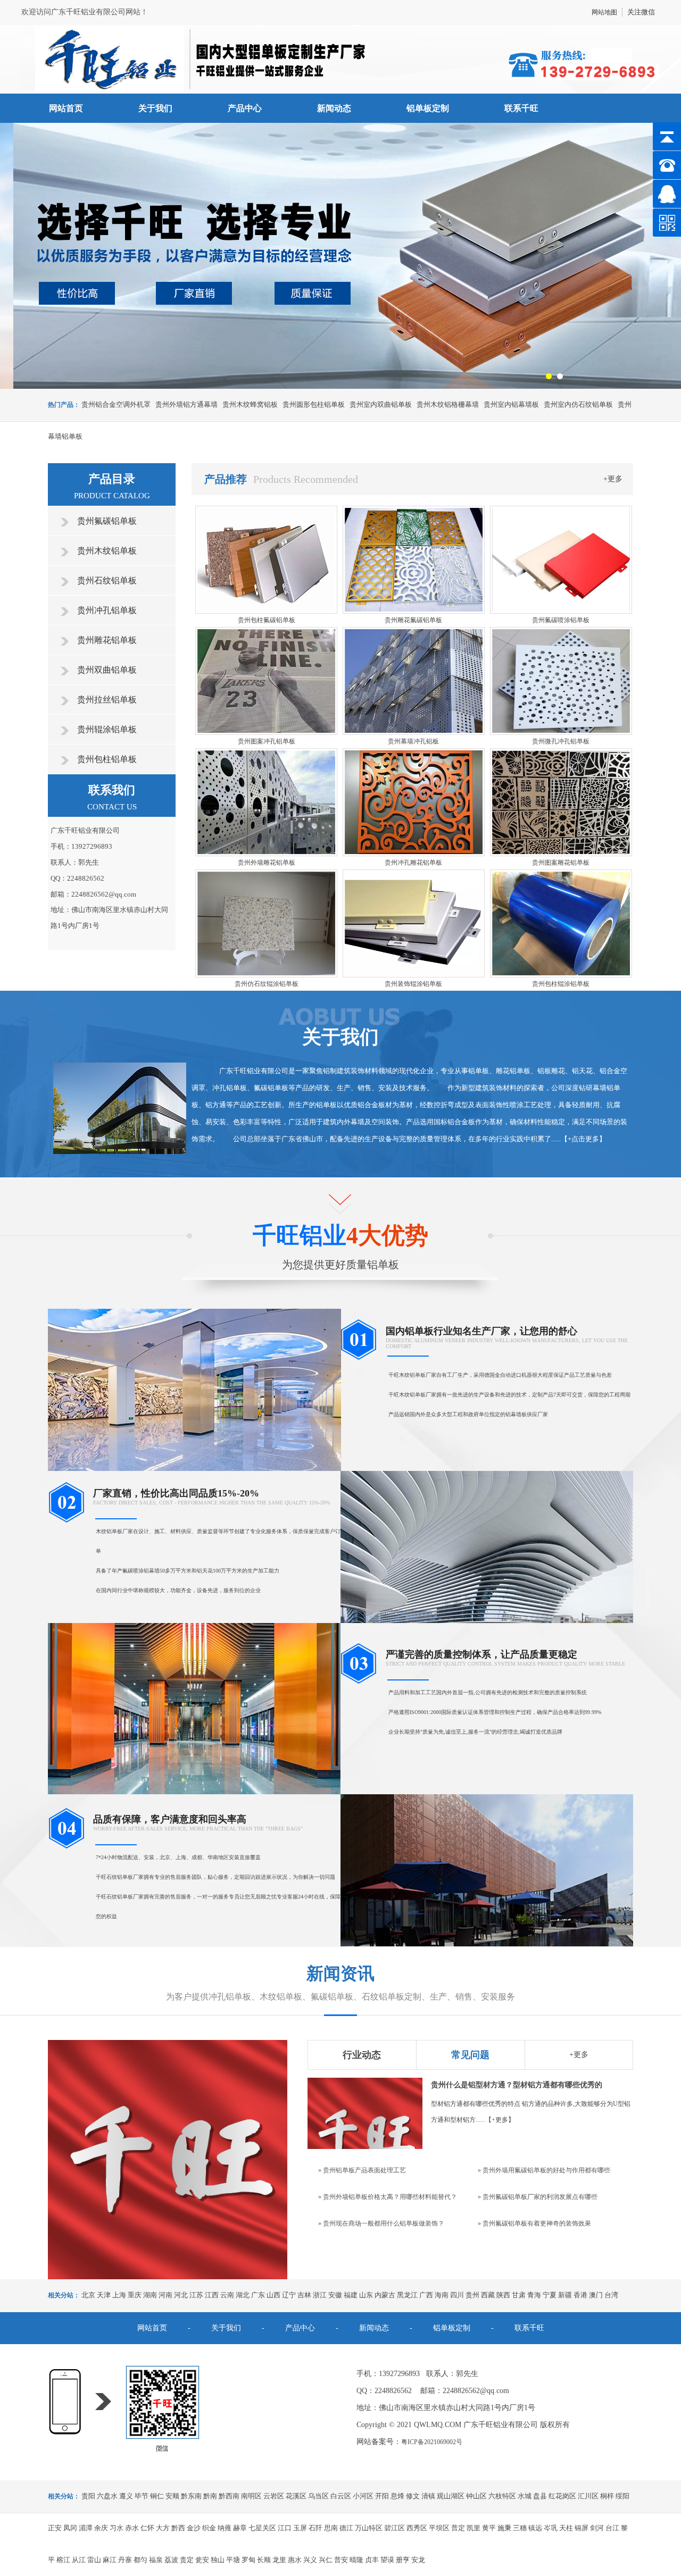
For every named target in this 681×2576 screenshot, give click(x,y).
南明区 (251, 2496)
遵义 (126, 2496)
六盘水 (107, 2496)
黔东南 (191, 2496)
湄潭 (86, 2528)
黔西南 (229, 2496)
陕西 (503, 2295)
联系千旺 (521, 108)
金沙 (194, 2528)
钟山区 (476, 2496)
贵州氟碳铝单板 (107, 521)
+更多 (613, 479)
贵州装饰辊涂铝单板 (413, 984)
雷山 (94, 2560)
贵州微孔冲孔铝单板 (561, 741)
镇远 (535, 2528)
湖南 (150, 2295)
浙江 (320, 2295)
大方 (163, 2528)
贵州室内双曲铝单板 (381, 404)
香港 (580, 2295)
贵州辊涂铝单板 (107, 729)
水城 (525, 2496)
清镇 (428, 2496)
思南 (331, 2528)
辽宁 (289, 2295)
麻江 (110, 2560)
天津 (104, 2295)
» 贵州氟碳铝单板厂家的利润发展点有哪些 (538, 2197)
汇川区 (588, 2496)
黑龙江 (407, 2295)
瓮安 (202, 2560)
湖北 (243, 2295)
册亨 (403, 2560)
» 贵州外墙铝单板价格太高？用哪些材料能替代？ (388, 2197)
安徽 (335, 2295)
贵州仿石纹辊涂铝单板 (267, 984)
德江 (346, 2528)
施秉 (504, 2528)
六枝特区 (502, 2496)
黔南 (210, 2496)
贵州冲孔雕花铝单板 (413, 863)
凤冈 (70, 2528)
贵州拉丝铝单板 (107, 700)
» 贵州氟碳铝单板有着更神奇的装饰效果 (534, 2223)
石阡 (315, 2528)
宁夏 (550, 2295)
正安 (55, 2528)
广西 (426, 2295)
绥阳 (622, 2496)
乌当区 (318, 2496)
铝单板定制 (428, 108)
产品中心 (245, 108)
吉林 (304, 2295)
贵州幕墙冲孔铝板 (413, 741)
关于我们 (155, 108)
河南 (165, 2295)
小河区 (363, 2496)
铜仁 (157, 2496)
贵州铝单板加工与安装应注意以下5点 (492, 2085)
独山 (218, 2560)
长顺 (264, 2560)
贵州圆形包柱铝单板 (314, 404)
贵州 (472, 2295)
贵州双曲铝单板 (107, 670)
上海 (119, 2295)
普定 (458, 2528)
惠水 (295, 2560)
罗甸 (248, 2560)
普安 (341, 2560)
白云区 (341, 2496)
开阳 (382, 2496)
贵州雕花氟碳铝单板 (413, 620)
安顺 (172, 2496)
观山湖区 (451, 2496)
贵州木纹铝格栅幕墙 (448, 404)
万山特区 (369, 2528)
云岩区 (274, 2496)
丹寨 (125, 2560)
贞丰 (372, 2560)
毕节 (142, 2496)
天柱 (566, 2528)
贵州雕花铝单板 (107, 640)
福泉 (156, 2560)
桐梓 (607, 2496)
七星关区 (262, 2528)
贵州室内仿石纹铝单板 (578, 404)
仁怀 (147, 2528)
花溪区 (296, 2496)
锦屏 (582, 2528)
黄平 (489, 2528)
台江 (612, 2528)
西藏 (488, 2295)
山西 (273, 2295)
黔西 (178, 2528)
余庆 (101, 2528)
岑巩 (551, 2528)
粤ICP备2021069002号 (432, 2442)
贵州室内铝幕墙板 (511, 404)
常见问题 (470, 2055)
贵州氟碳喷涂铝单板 (561, 620)
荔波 (171, 2560)
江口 (285, 2528)
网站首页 (66, 108)
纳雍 (225, 2528)
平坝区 (439, 2528)
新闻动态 (334, 108)
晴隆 (356, 2560)
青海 (534, 2295)
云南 (227, 2295)
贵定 (187, 2560)
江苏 (196, 2295)
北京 (88, 2295)
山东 (366, 2295)
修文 (413, 2496)
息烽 (397, 2496)
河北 (181, 2295)
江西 (212, 2295)
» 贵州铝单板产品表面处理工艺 (362, 2170)
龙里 (279, 2560)
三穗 (520, 2528)
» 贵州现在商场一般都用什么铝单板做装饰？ (381, 2223)
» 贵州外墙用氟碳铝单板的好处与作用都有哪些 (544, 2170)
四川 (457, 2295)
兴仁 (326, 2560)
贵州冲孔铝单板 (107, 610)
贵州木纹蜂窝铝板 (250, 404)
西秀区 (417, 2528)
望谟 (387, 2560)
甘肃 (519, 2295)
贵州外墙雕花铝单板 (267, 863)
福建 (351, 2295)
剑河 (597, 2528)
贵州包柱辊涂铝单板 (561, 984)
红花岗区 (562, 2496)
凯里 (474, 2528)
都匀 (140, 2560)
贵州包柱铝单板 (107, 759)
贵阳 (88, 2496)
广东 (258, 2295)
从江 (79, 2560)
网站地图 (604, 12)
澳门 (596, 2295)
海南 (442, 2295)
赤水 (132, 2528)
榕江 (63, 2560)
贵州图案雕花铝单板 (561, 863)
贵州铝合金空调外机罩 (116, 404)
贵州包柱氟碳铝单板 (267, 620)
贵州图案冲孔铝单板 (267, 741)
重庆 (135, 2295)
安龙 (418, 2560)
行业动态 (362, 2055)
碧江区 (395, 2528)
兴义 (310, 2560)
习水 (117, 2528)
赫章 (240, 2528)
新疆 (565, 2295)
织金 (209, 2528)
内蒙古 (385, 2295)
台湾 (611, 2295)
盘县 (540, 2496)
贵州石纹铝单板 (107, 580)
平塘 (233, 2560)
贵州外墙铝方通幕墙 (186, 404)
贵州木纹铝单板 (107, 551)
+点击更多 (583, 1139)
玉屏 (300, 2528)
